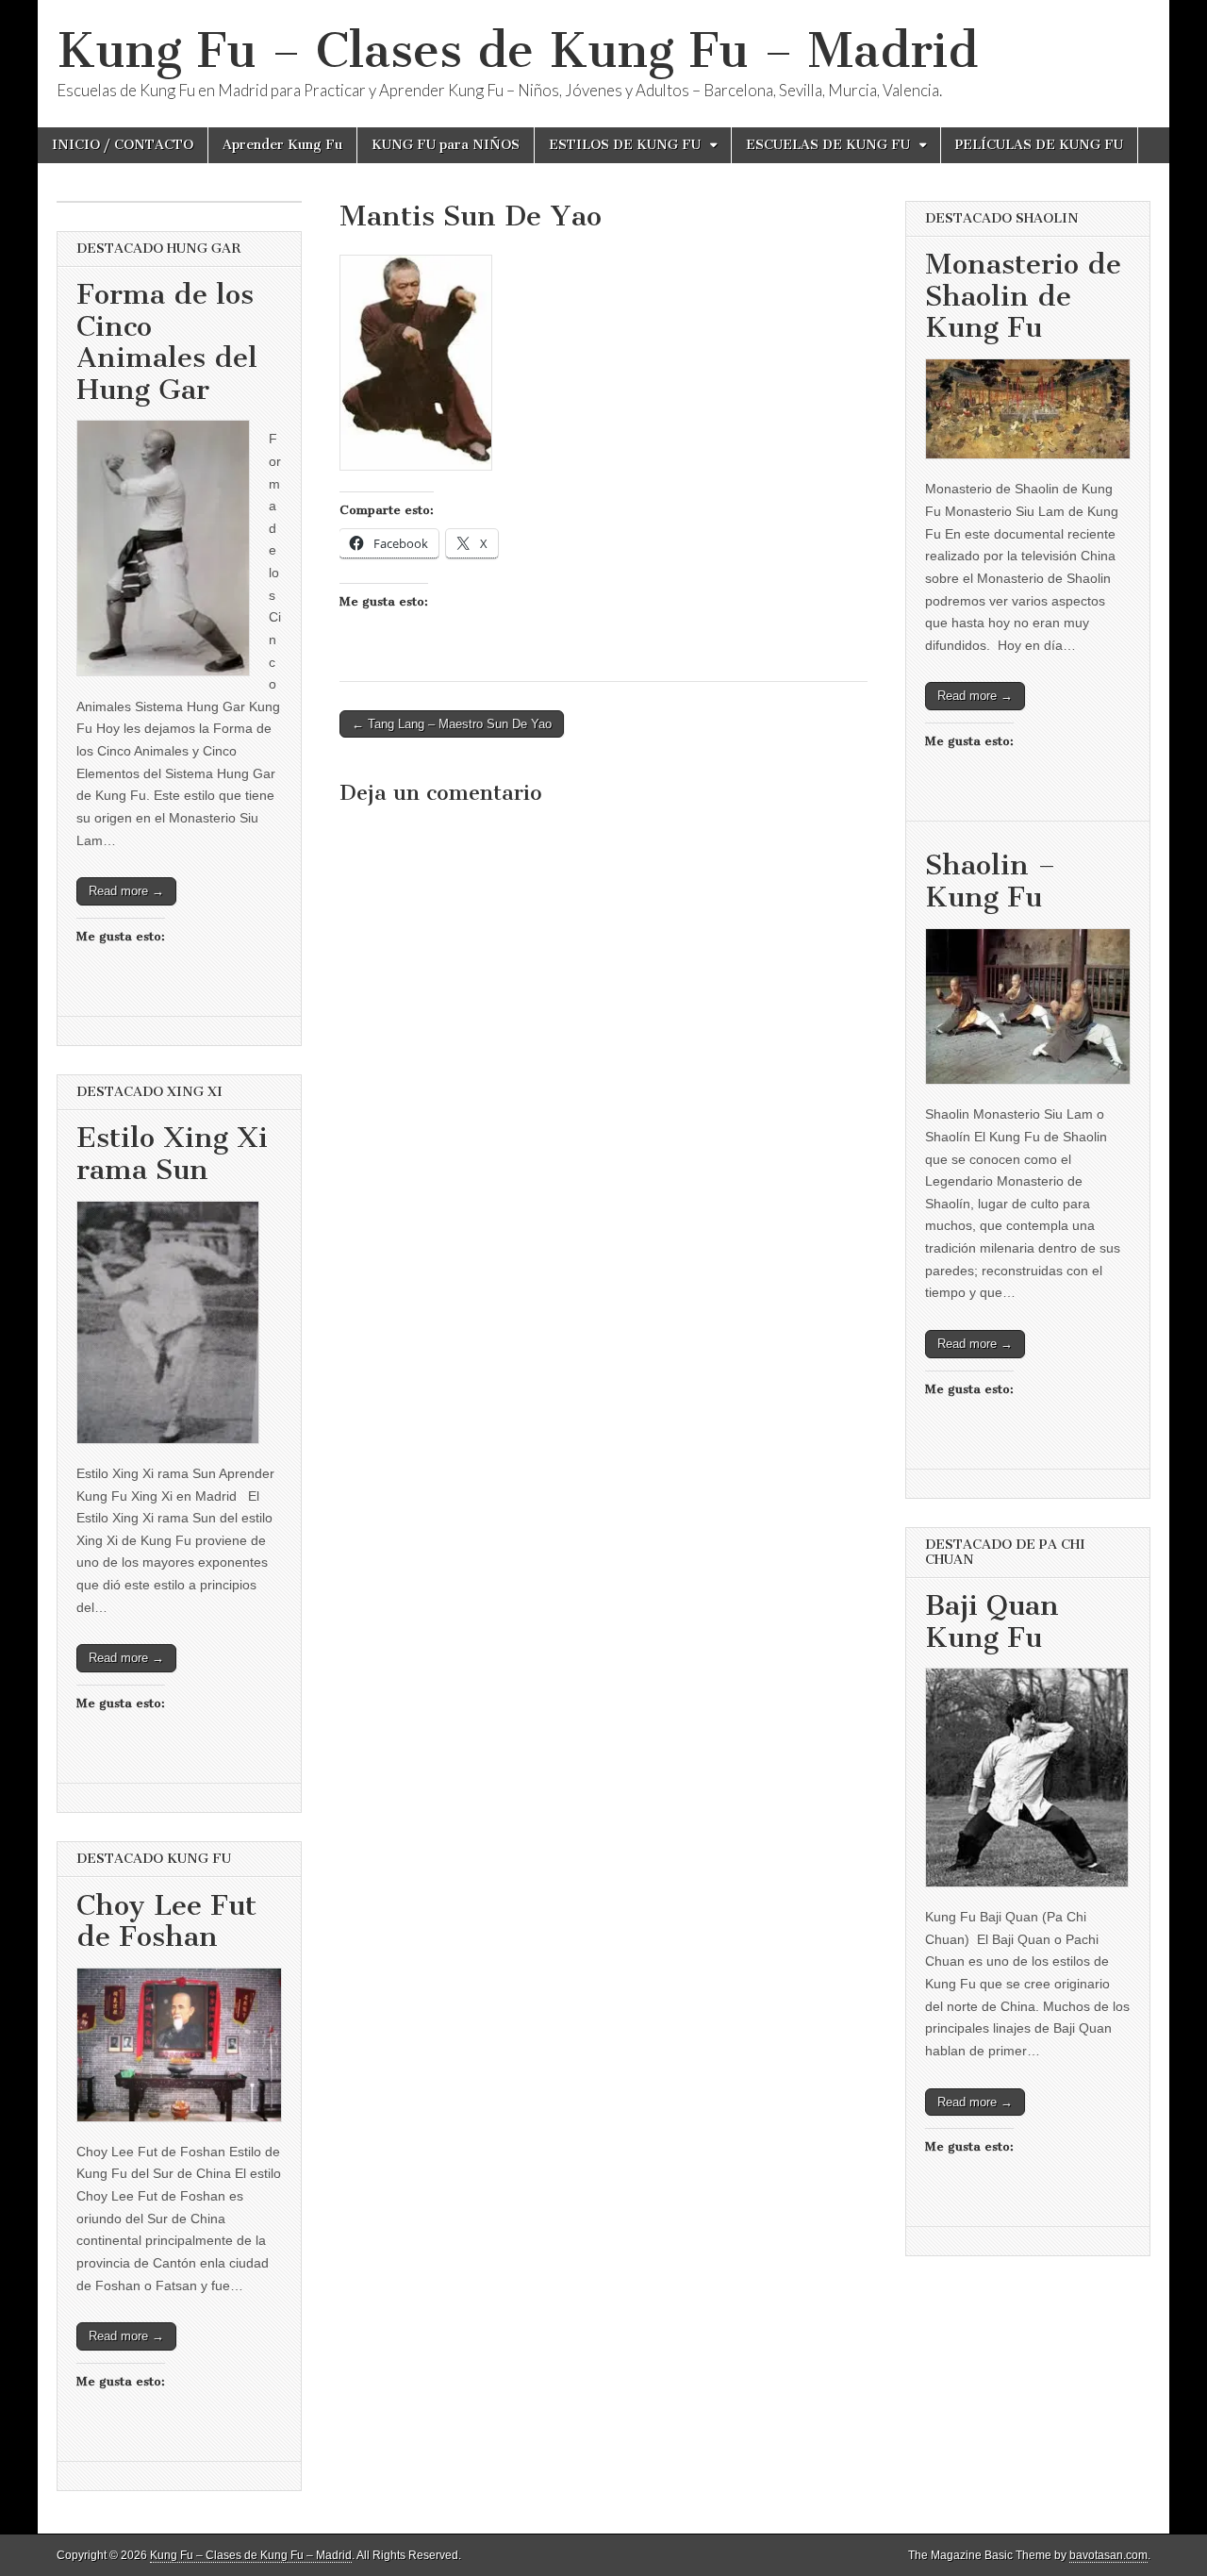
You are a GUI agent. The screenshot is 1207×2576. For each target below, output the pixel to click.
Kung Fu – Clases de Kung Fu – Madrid (517, 50)
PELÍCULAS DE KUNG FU (1039, 145)
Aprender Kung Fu (282, 145)
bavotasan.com (1108, 2555)
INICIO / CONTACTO (123, 145)
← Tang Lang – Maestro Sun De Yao (452, 724)
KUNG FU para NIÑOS (446, 145)
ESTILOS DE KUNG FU (625, 145)
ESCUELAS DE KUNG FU (828, 145)
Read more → (126, 891)
